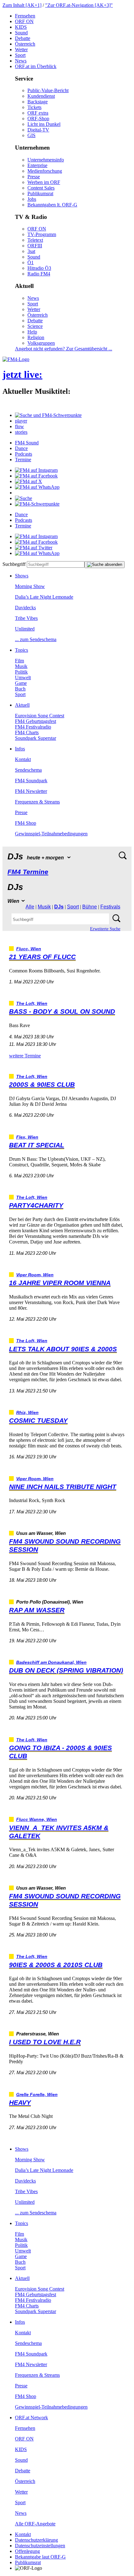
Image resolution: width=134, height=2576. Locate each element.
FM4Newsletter (31, 791)
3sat (31, 251)
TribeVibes (26, 618)
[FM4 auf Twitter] (34, 548)
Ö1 (31, 262)
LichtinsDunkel (44, 124)
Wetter (21, 49)
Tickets (34, 107)
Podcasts (24, 454)
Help (32, 332)
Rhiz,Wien (27, 1413)
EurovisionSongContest (40, 716)
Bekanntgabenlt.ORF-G (52, 205)
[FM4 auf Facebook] (36, 476)
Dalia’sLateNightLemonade (44, 597)
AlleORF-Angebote (35, 2524)
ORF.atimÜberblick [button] (36, 66)
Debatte (23, 38)
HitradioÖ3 (39, 268)
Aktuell (22, 705)
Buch (20, 689)
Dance (21, 448)
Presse (34, 177)
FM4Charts (27, 732)
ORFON (24, 21)
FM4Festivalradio (33, 727)
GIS (31, 135)
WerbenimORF (44, 182)
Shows (22, 576)
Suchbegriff (14, 564)
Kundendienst (41, 96)
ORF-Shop (38, 119)
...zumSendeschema (36, 639)
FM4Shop (26, 823)
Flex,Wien (27, 1137)
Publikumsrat (40, 193)
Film (19, 661)
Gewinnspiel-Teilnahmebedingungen (51, 834)
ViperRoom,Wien (35, 1275)
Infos (20, 749)
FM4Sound (27, 443)
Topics (22, 650)
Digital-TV (38, 130)
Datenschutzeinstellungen (40, 2546)
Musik (21, 666)
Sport (20, 55)
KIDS (21, 27)
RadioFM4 (39, 274)
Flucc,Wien (29, 949)
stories (21, 432)
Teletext (35, 240)
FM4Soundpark (31, 781)
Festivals (110, 907)
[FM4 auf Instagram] (36, 470)
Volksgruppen (41, 343)
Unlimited (25, 629)
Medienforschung (45, 171)
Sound (21, 33)
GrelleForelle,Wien (37, 2095)
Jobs (32, 199)
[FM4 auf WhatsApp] (37, 487)
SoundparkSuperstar (36, 738)
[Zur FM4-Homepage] (16, 359)
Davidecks (25, 608)
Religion (36, 337)
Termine (23, 460)
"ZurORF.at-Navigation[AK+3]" (79, 5)
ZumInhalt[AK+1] (22, 5)
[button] (48, 415)
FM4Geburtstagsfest (36, 721)
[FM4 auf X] (29, 481)
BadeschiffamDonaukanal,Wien (51, 1662)
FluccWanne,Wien (37, 1820)
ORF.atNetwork (31, 2418)
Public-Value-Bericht (48, 90)
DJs (59, 907)
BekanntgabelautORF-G (40, 2557)
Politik (21, 672)
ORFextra (38, 113)
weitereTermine (25, 1056)
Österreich (25, 44)
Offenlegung (27, 2551)
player (21, 421)
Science (35, 326)
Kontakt (23, 759)
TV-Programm (42, 234)
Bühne (90, 907)
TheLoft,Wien (32, 1004)
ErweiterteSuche (105, 929)
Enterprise (37, 165)
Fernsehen (25, 16)
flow (19, 426)
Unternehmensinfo (46, 160)
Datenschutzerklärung (36, 2540)
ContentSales (41, 188)
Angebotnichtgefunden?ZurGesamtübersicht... (64, 349)
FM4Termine (28, 872)
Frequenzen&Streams (37, 802)
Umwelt (23, 677)
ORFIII (35, 246)
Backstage (38, 102)
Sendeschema (28, 770)
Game (21, 683)
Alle (30, 907)
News (21, 61)
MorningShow (30, 586)
